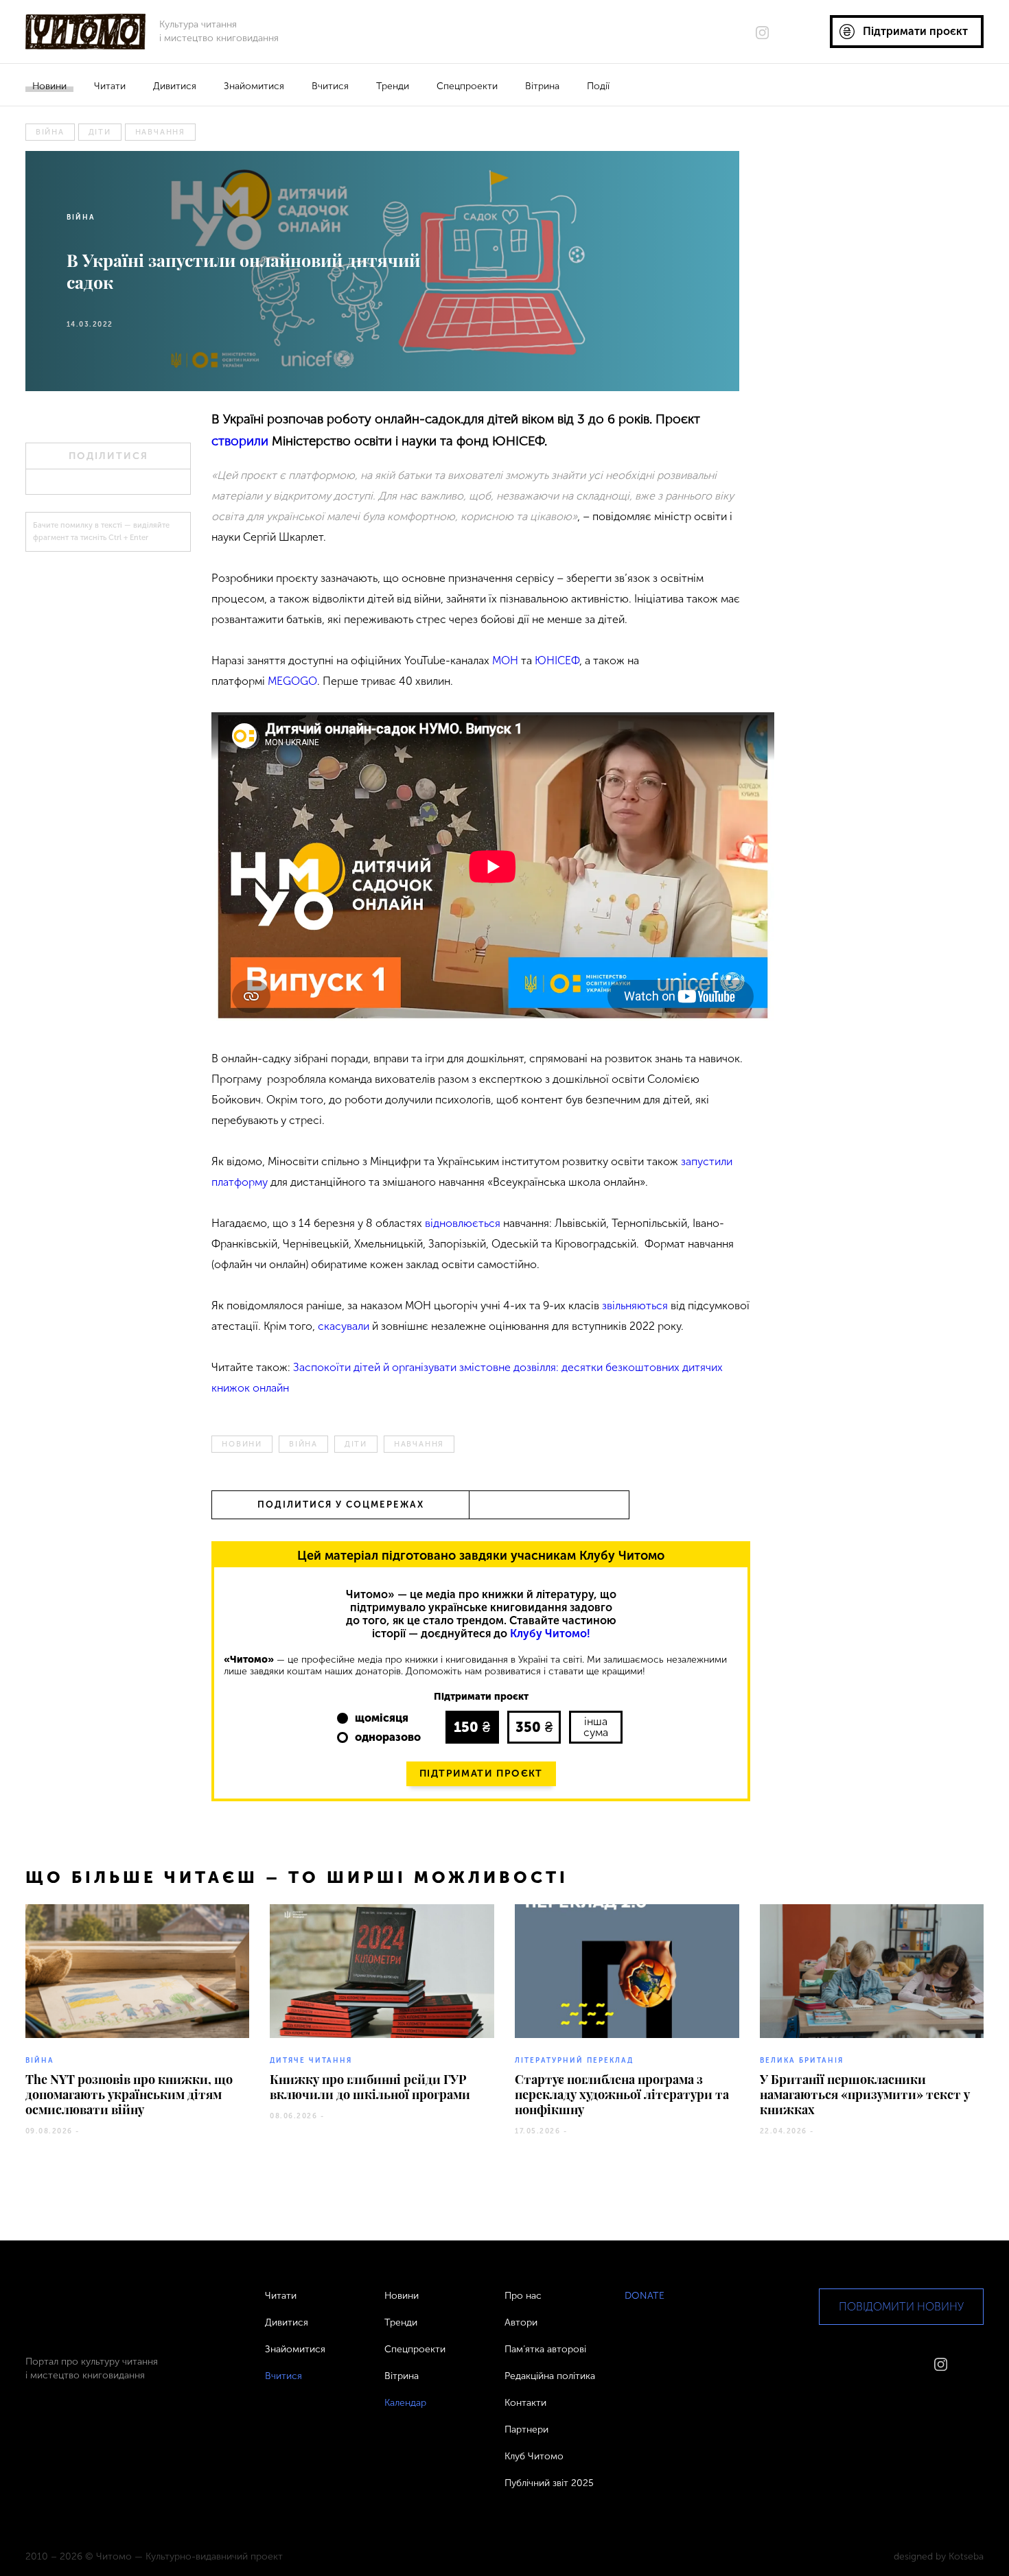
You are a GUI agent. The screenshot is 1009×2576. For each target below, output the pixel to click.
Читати (110, 86)
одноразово (388, 1737)
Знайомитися (254, 86)
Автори (521, 2322)
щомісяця (382, 1718)
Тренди (393, 86)
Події (598, 86)
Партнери (526, 2429)
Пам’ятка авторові (545, 2349)
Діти (100, 132)
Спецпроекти (467, 86)
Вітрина (542, 86)
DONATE (645, 2296)
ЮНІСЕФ (557, 660)
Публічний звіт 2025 (549, 2483)
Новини (49, 86)
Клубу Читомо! (550, 1634)
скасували (344, 1326)
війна (50, 132)
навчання (160, 132)
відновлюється (463, 1223)
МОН (505, 660)
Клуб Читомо (534, 2456)
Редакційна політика (550, 2376)
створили (240, 441)
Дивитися (175, 86)
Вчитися (330, 86)
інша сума (596, 1727)
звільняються (636, 1305)
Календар (405, 2403)
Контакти (525, 2403)
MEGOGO (292, 681)
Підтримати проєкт (481, 1773)
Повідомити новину (901, 2307)
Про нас (523, 2296)
